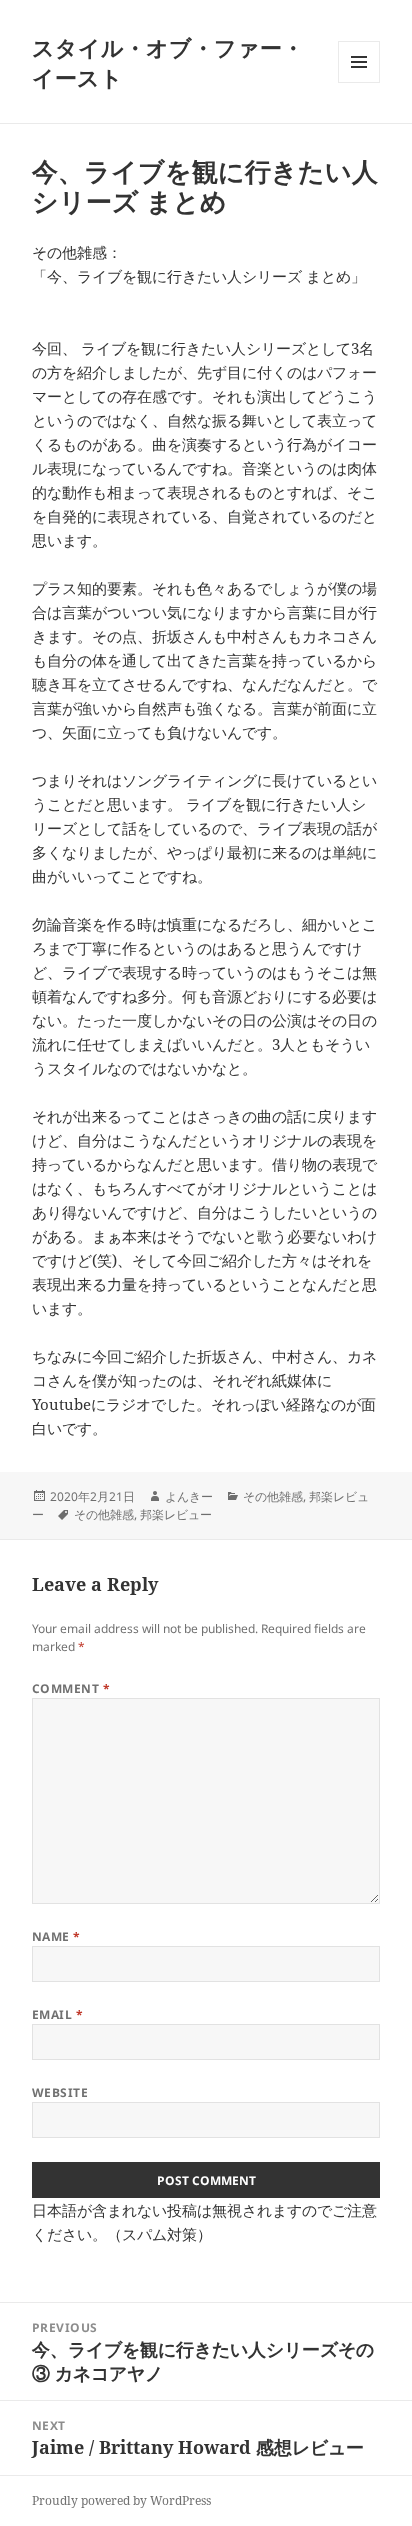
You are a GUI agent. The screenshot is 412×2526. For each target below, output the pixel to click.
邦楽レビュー (176, 1514)
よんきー (189, 1496)
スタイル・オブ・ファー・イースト (168, 62)
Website (60, 2092)
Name (56, 1936)
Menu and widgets (359, 82)
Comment (71, 1688)
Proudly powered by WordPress (121, 2500)
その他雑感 (273, 1496)
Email (57, 2014)
